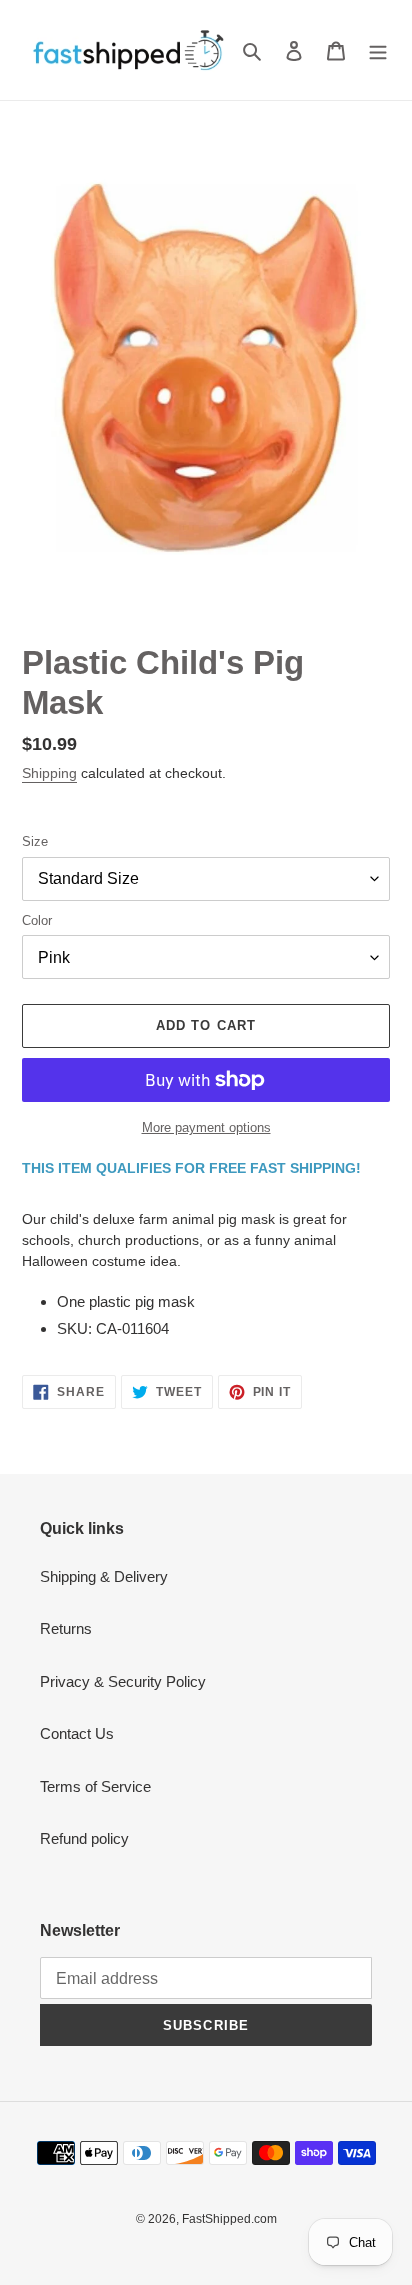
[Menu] (378, 50)
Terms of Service (95, 1786)
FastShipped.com (229, 2219)
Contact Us (77, 1733)
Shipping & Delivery (104, 1576)
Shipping (49, 773)
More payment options (206, 1127)
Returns (66, 1628)
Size (35, 841)
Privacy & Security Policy (123, 1681)
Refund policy (84, 1838)
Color (37, 920)
